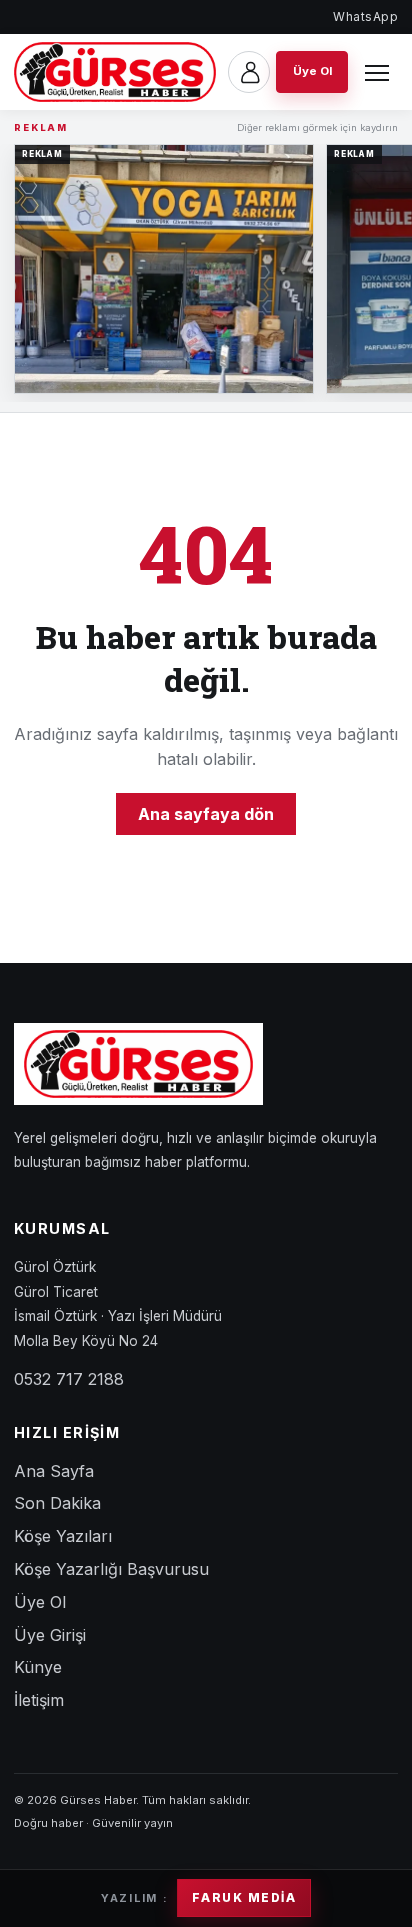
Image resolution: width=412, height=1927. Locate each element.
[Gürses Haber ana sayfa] (115, 72)
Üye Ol (40, 1602)
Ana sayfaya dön (206, 814)
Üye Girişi (50, 1635)
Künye (38, 1667)
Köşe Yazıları (63, 1536)
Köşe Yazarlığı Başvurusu (111, 1569)
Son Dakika (57, 1503)
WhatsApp (365, 16)
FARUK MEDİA (244, 1898)
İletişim (39, 1700)
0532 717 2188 (69, 1379)
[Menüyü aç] (377, 72)
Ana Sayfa (54, 1471)
